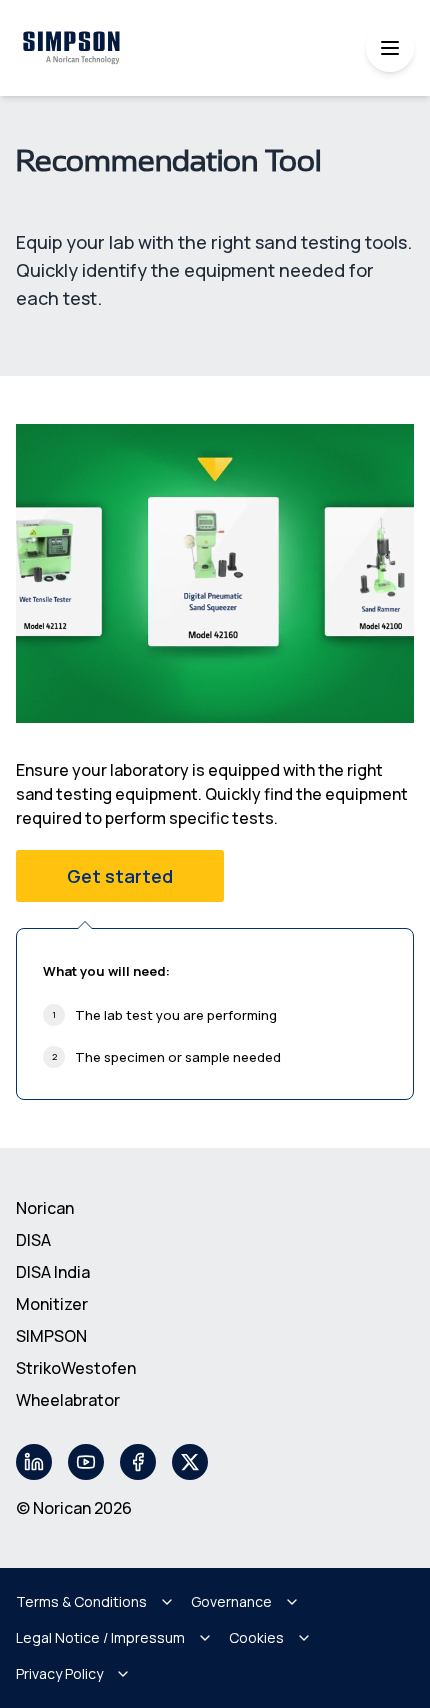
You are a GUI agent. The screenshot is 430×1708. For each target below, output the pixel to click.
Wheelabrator (68, 1400)
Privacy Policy (59, 1673)
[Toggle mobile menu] (390, 48)
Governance (231, 1601)
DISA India (53, 1272)
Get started (120, 876)
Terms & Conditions (81, 1601)
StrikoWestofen (76, 1368)
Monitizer (52, 1304)
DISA (33, 1240)
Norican (45, 1208)
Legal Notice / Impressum (100, 1637)
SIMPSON (51, 1336)
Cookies (256, 1637)
